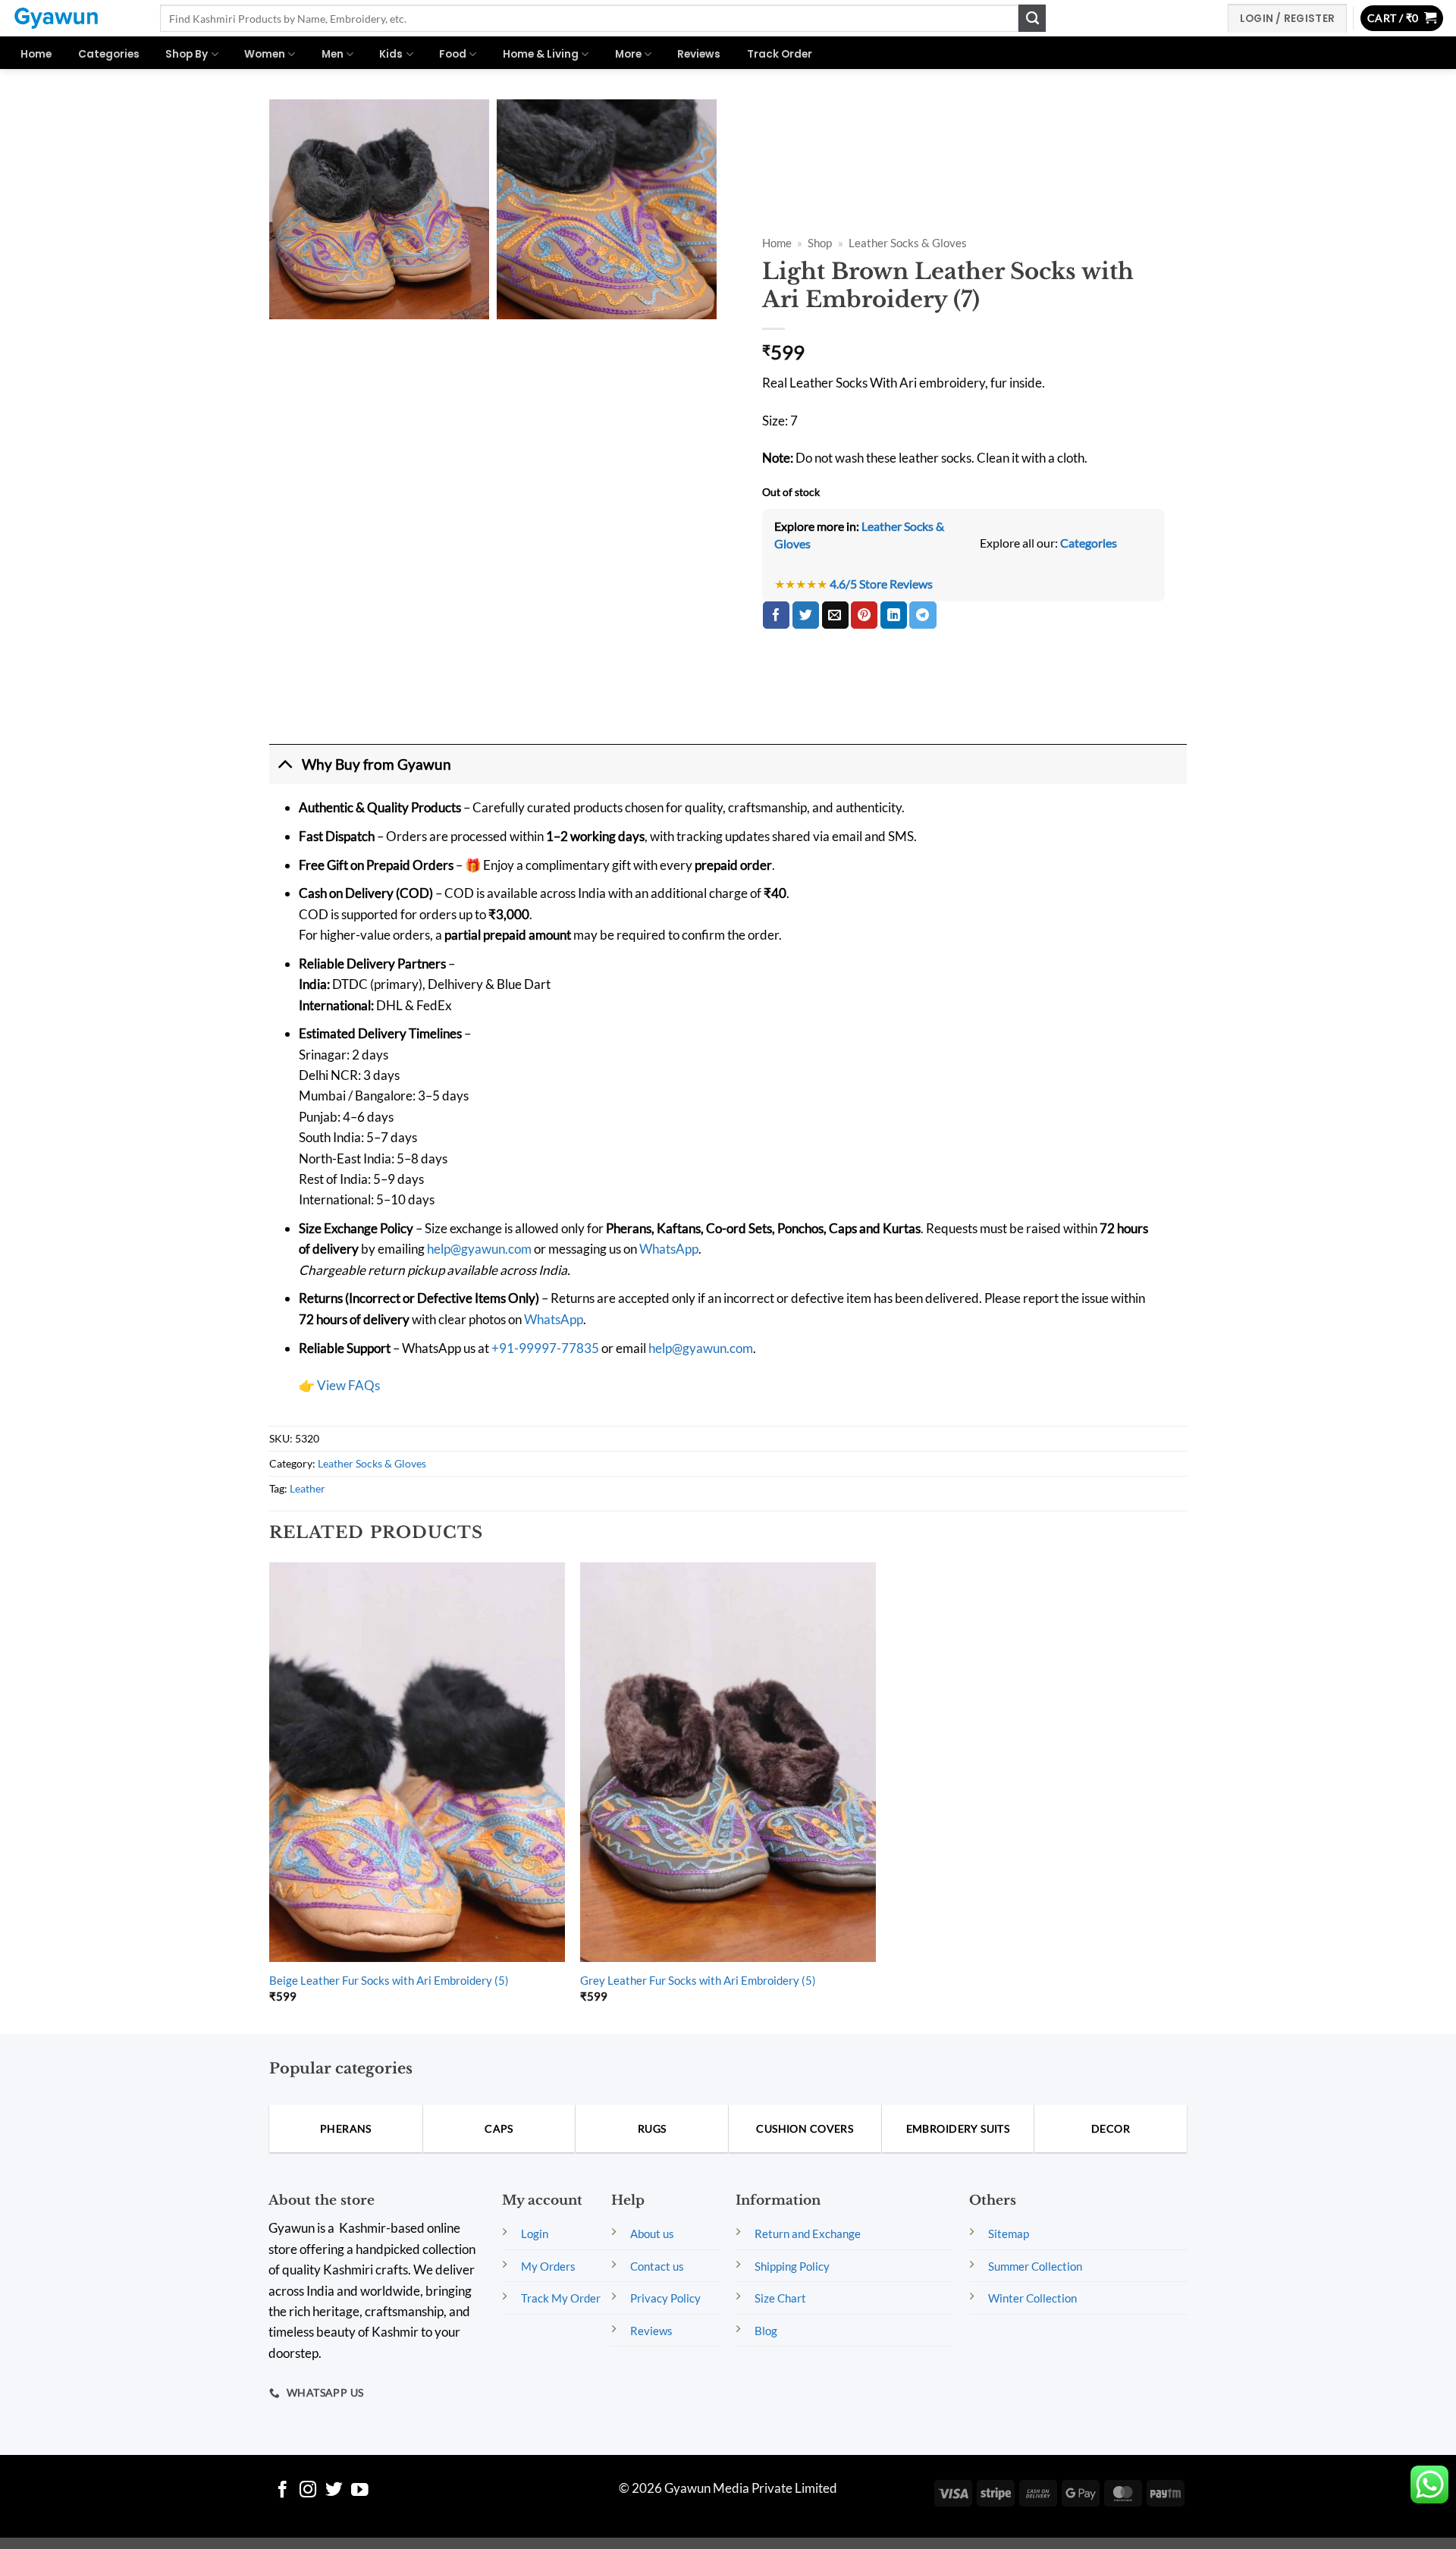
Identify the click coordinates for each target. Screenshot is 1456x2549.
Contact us (657, 2266)
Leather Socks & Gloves (908, 243)
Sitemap (1009, 2234)
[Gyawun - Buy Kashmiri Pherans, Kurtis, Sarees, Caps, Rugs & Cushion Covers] (74, 18)
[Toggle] (285, 764)
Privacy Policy (665, 2298)
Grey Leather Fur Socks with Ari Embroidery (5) (698, 1980)
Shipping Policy (792, 2266)
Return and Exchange (808, 2234)
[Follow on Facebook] (282, 2491)
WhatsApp (669, 1249)
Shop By (187, 54)
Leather (308, 1488)
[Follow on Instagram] (308, 2491)
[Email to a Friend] (835, 615)
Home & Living (541, 54)
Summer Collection (1035, 2266)
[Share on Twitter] (806, 615)
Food (453, 54)
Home (36, 54)
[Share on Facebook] (776, 615)
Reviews (699, 54)
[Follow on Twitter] (334, 2491)
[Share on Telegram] (923, 615)
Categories (109, 54)
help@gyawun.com (479, 1249)
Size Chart (780, 2298)
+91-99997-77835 (545, 1348)
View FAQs (348, 1385)
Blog (766, 2331)
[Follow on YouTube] (360, 2491)
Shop (820, 243)
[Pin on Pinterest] (864, 615)
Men (333, 54)
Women (265, 54)
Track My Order (561, 2298)
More (628, 54)
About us (652, 2234)
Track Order (780, 54)
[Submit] (1032, 18)
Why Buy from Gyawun (377, 764)
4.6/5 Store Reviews (881, 584)
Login (535, 2234)
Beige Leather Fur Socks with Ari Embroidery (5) (389, 1980)
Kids (391, 54)
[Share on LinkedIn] (894, 615)
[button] (1402, 19)
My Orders (548, 2266)
